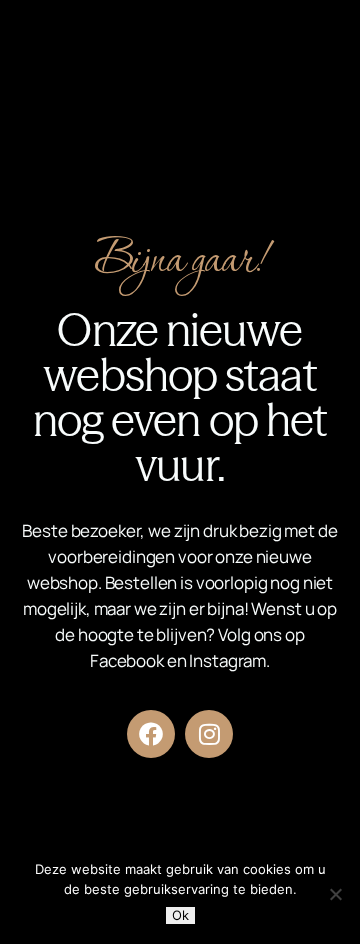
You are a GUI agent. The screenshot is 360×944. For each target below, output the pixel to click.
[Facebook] (151, 734)
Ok (180, 915)
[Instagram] (209, 734)
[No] (335, 894)
